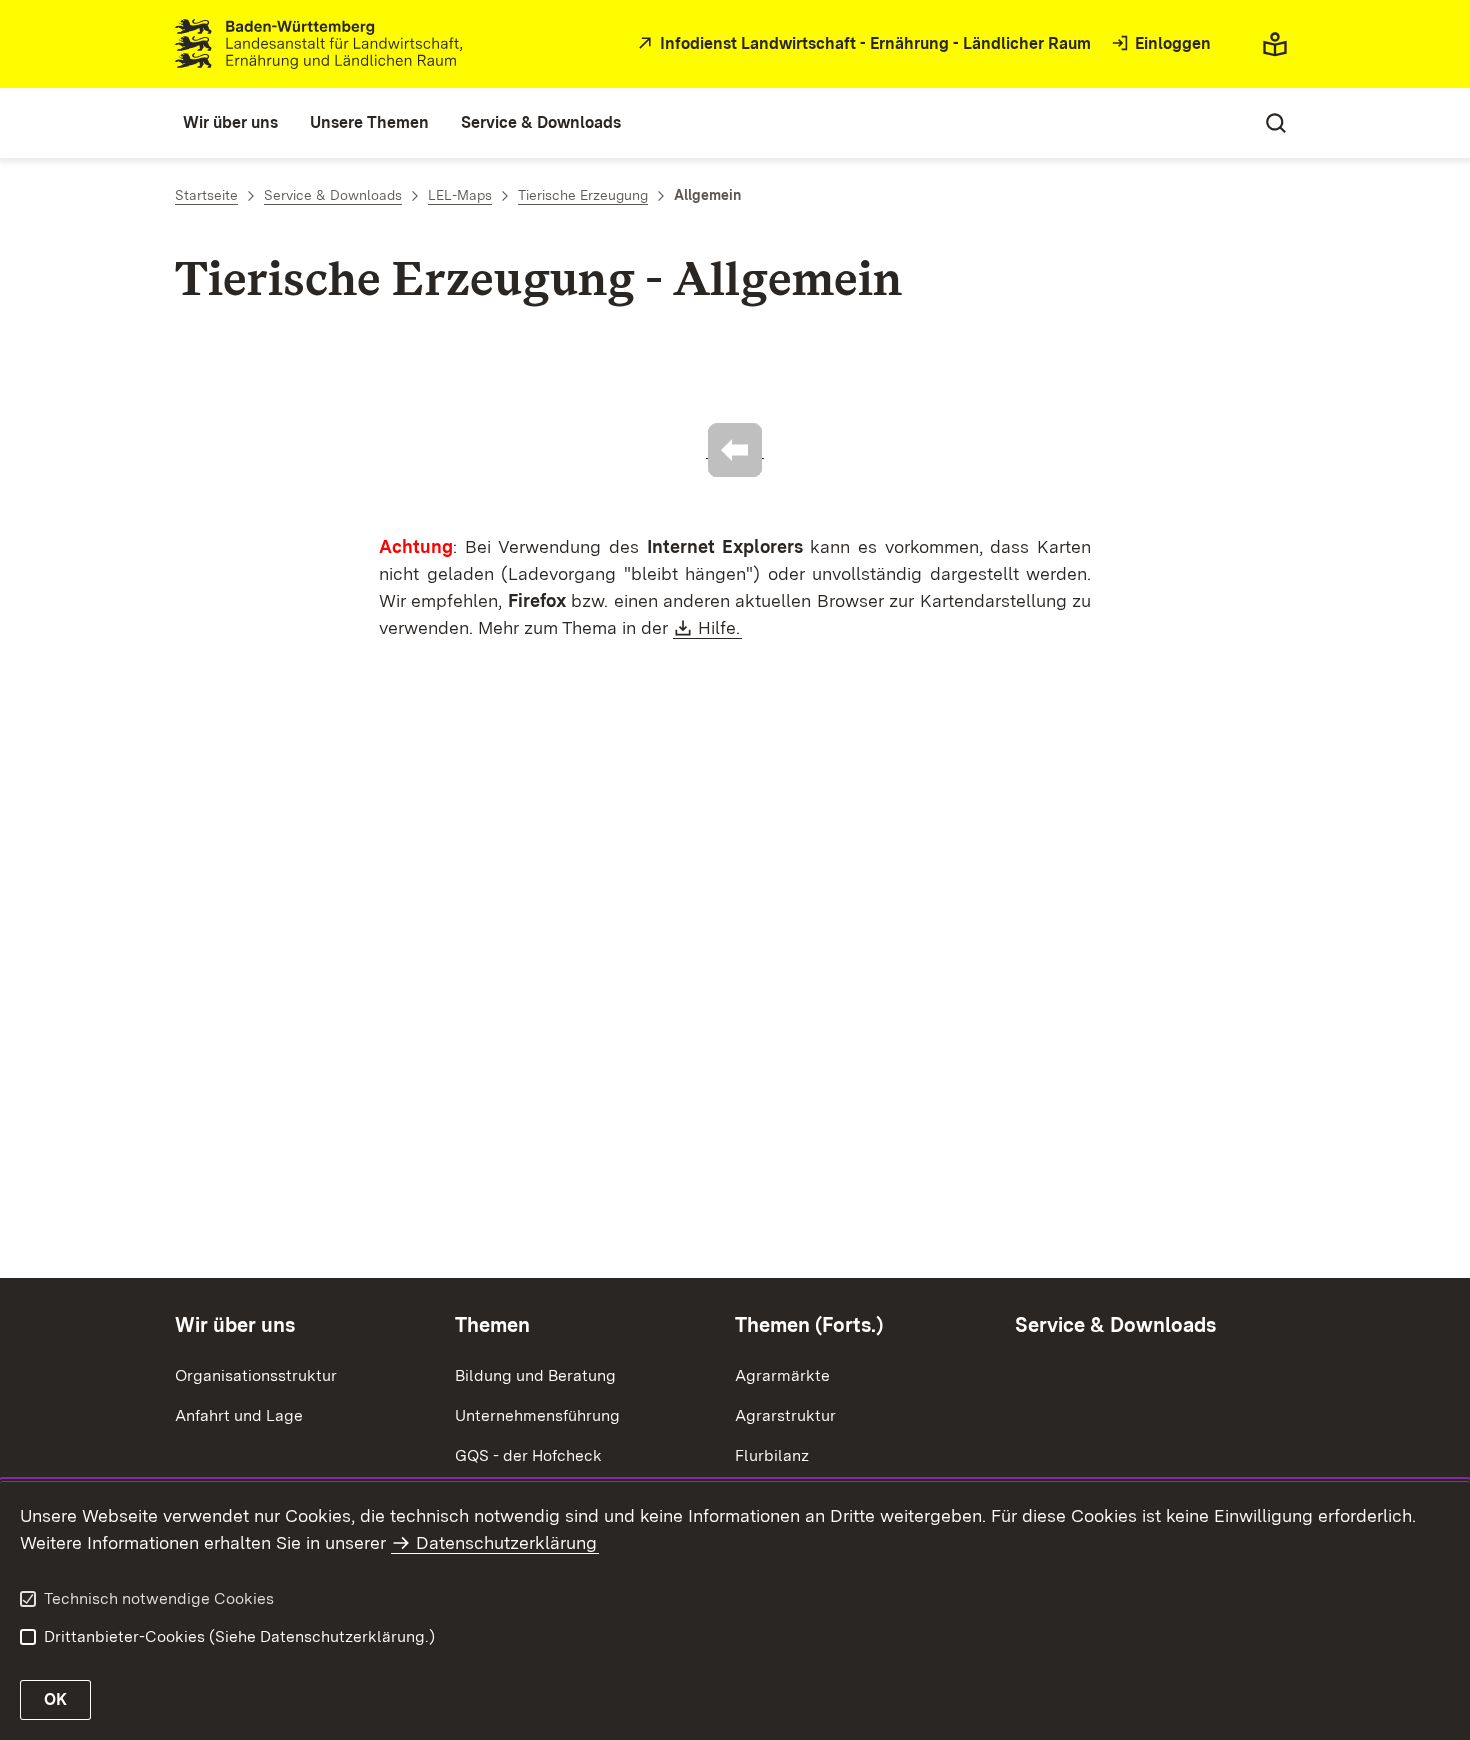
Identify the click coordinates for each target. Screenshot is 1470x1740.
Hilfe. (720, 627)
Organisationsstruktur (256, 1375)
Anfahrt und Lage (239, 1415)
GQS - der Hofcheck (528, 1455)
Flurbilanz (772, 1455)
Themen (492, 1325)
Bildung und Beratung (535, 1375)
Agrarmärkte (782, 1375)
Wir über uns (235, 1325)
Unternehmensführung (537, 1415)
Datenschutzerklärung (506, 1542)
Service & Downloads (1115, 1325)
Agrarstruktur (785, 1415)
